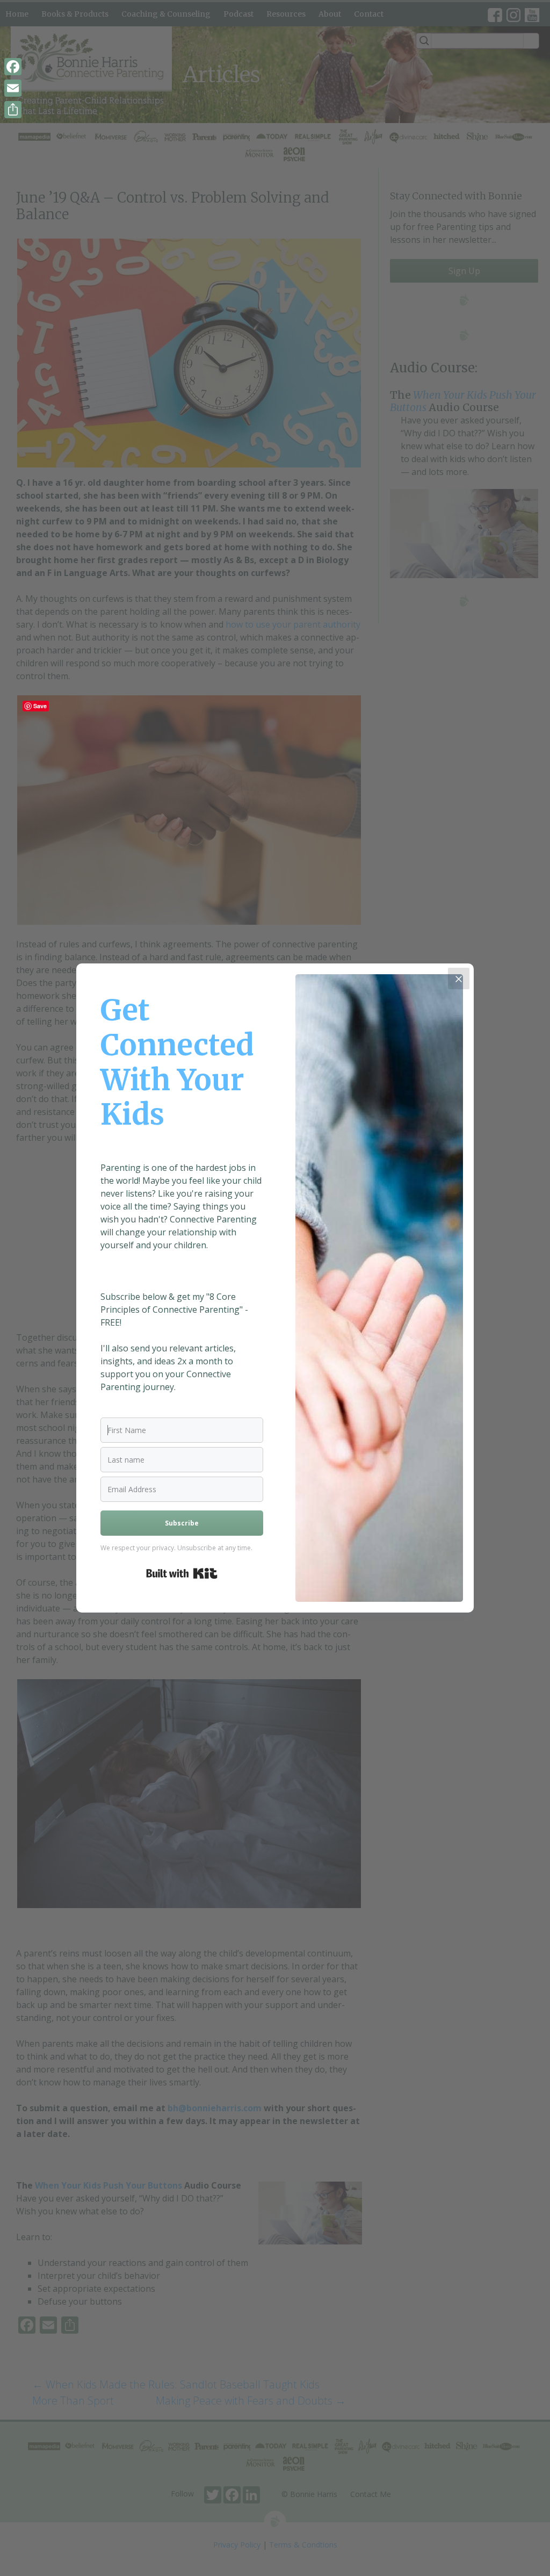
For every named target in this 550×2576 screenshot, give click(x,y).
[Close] (459, 978)
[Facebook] (13, 67)
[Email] (13, 88)
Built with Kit (182, 1573)
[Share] (13, 110)
